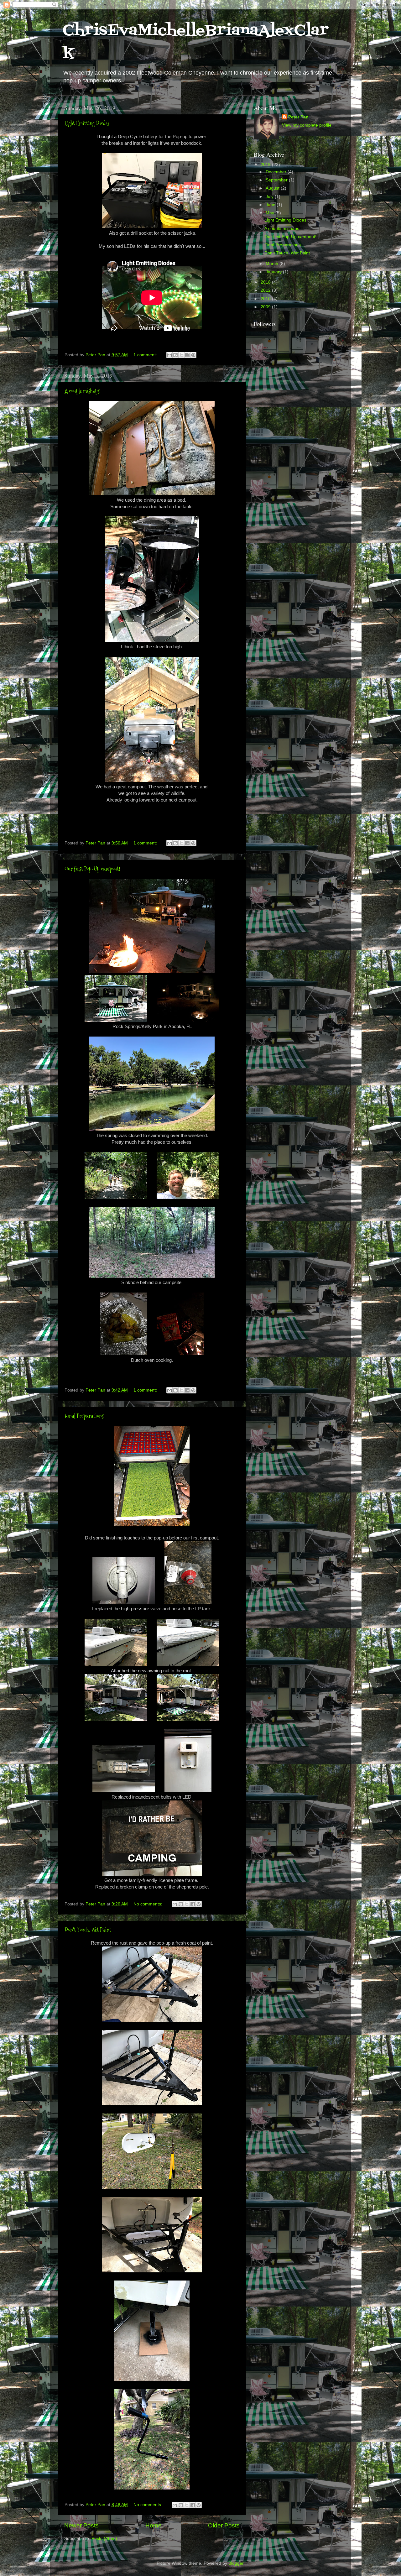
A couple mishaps (82, 391)
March (273, 264)
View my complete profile (307, 125)
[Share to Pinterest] (193, 355)
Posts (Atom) (104, 2539)
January (274, 272)
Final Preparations (84, 1416)
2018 (266, 282)
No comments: (148, 1904)
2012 (266, 290)
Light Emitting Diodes (87, 123)
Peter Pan (298, 117)
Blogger (236, 2563)
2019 (266, 165)
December (277, 172)
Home (154, 2525)
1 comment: (146, 355)
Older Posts (224, 2525)
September (277, 180)
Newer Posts (81, 2525)
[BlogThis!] (175, 355)
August (273, 188)
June (271, 205)
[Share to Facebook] (187, 355)
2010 (266, 299)
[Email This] (169, 355)
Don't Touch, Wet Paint (88, 1930)
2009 (266, 307)
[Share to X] (181, 355)
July (270, 197)
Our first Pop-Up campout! (92, 869)
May (271, 213)
